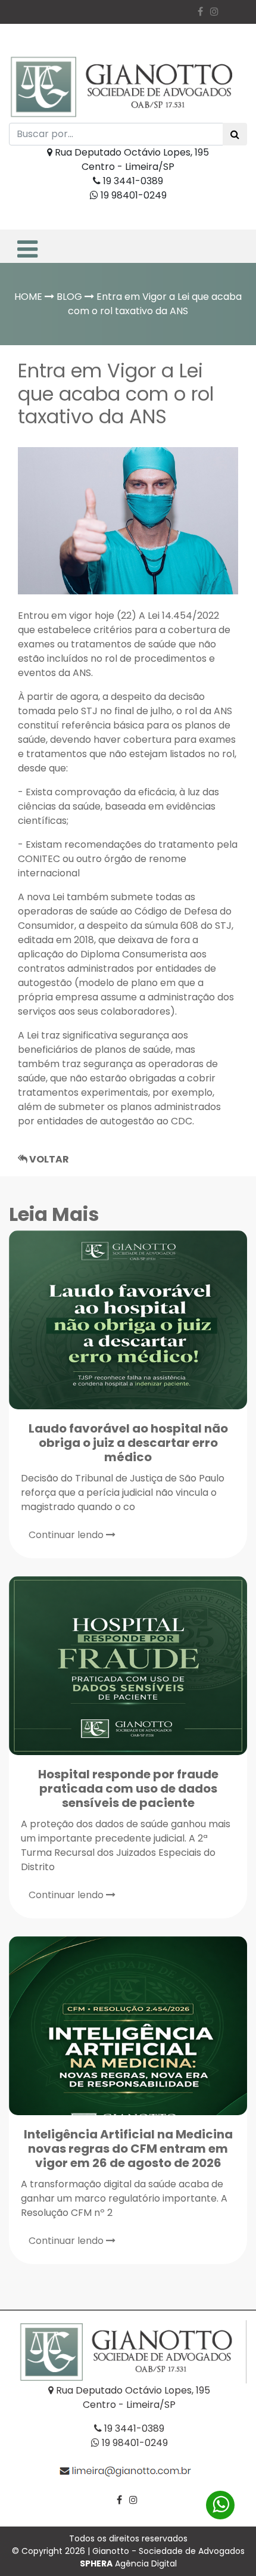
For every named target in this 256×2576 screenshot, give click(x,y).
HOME (28, 297)
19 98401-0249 (132, 195)
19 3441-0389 (132, 181)
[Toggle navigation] (26, 246)
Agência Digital (128, 2563)
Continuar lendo (67, 1535)
